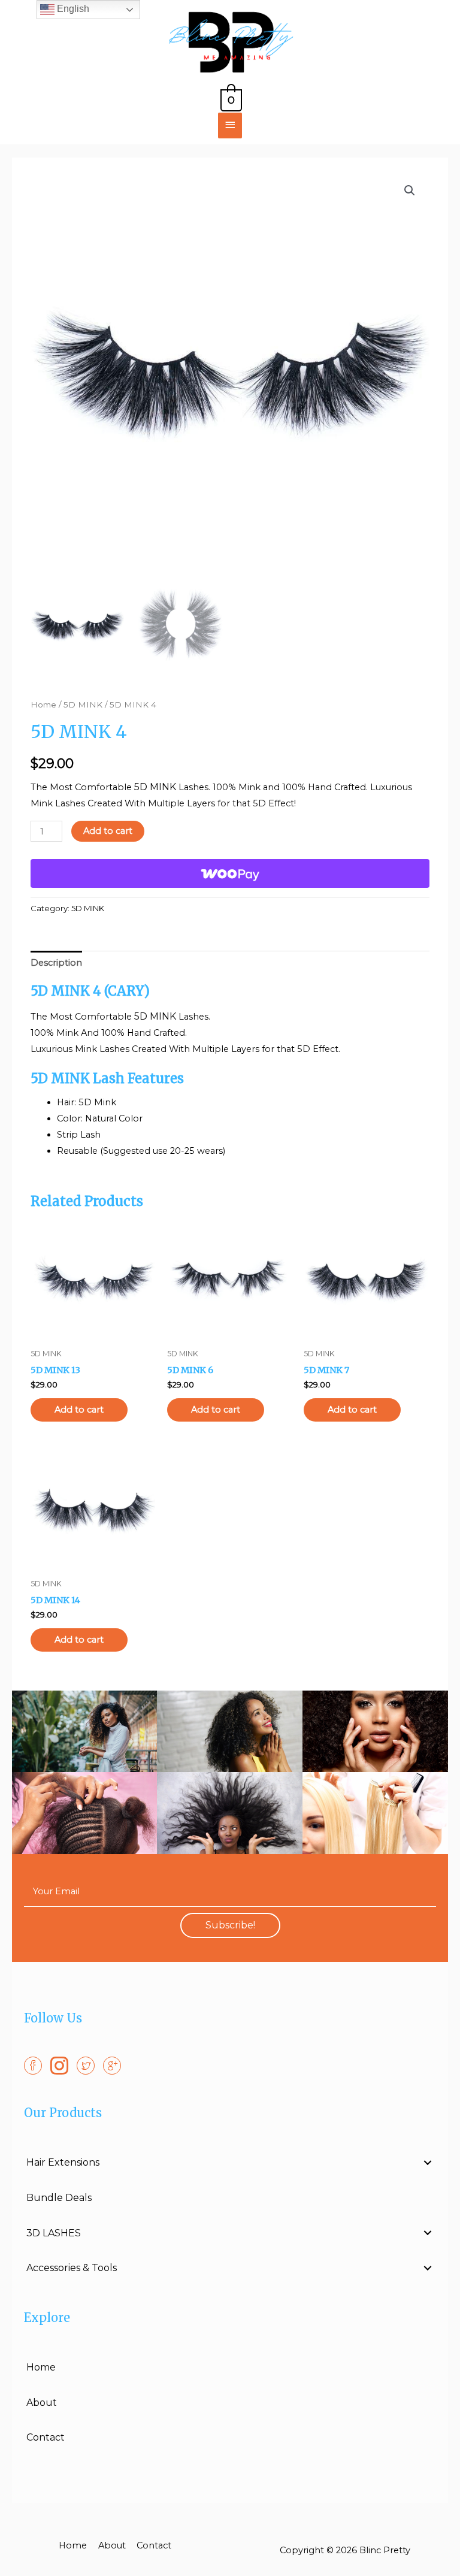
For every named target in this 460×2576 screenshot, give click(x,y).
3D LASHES (54, 2233)
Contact (46, 2437)
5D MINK (83, 705)
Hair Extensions (63, 2162)
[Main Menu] (230, 126)
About (42, 2403)
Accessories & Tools (72, 2268)
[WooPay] (230, 873)
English (72, 9)
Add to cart (108, 831)
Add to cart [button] (79, 1410)
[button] (410, 191)
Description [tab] (56, 963)
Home (43, 705)
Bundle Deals (59, 2198)
